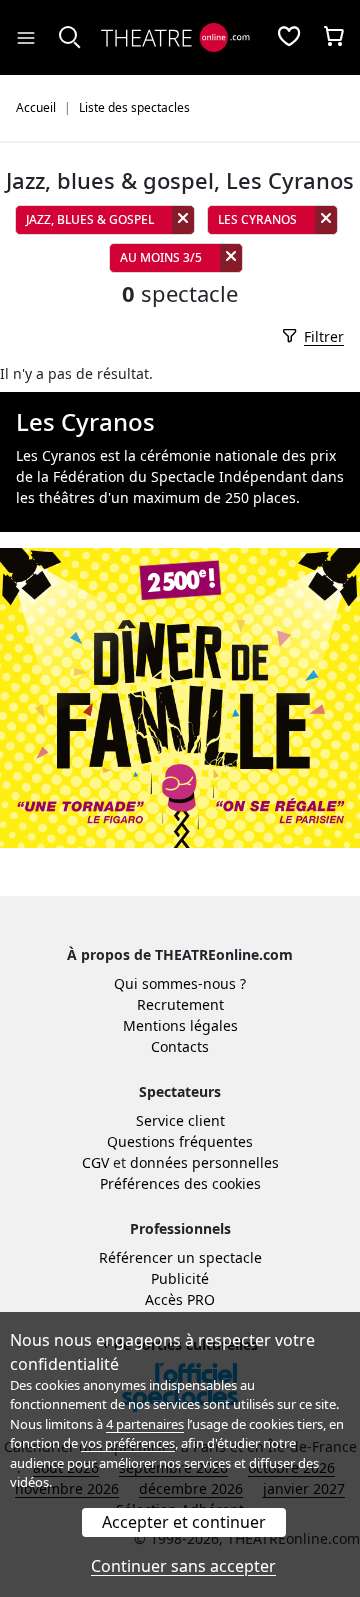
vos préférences (128, 1443)
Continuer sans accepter (183, 1566)
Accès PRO (180, 1299)
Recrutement (180, 1004)
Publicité (180, 1278)
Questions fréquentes (180, 1141)
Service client (180, 1120)
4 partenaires (145, 1424)
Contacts (180, 1046)
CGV (95, 1162)
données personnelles (204, 1162)
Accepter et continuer (184, 1522)
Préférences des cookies (180, 1183)
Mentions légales (180, 1025)
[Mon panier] (334, 38)
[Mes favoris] (289, 38)
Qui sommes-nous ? (180, 983)
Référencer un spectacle (180, 1257)
